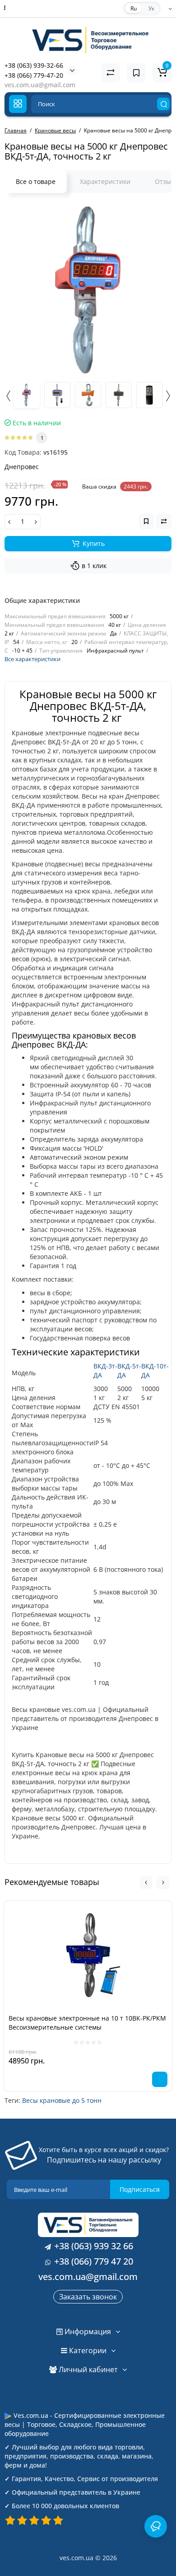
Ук (151, 8)
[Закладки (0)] (136, 73)
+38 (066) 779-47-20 (34, 75)
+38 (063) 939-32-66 (34, 65)
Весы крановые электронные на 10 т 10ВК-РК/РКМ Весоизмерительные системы (87, 2023)
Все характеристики (32, 659)
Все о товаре (36, 181)
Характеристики (105, 181)
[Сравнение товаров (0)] (111, 73)
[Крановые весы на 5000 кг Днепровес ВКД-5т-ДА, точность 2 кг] (88, 290)
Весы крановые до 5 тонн (62, 2100)
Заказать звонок (88, 2297)
